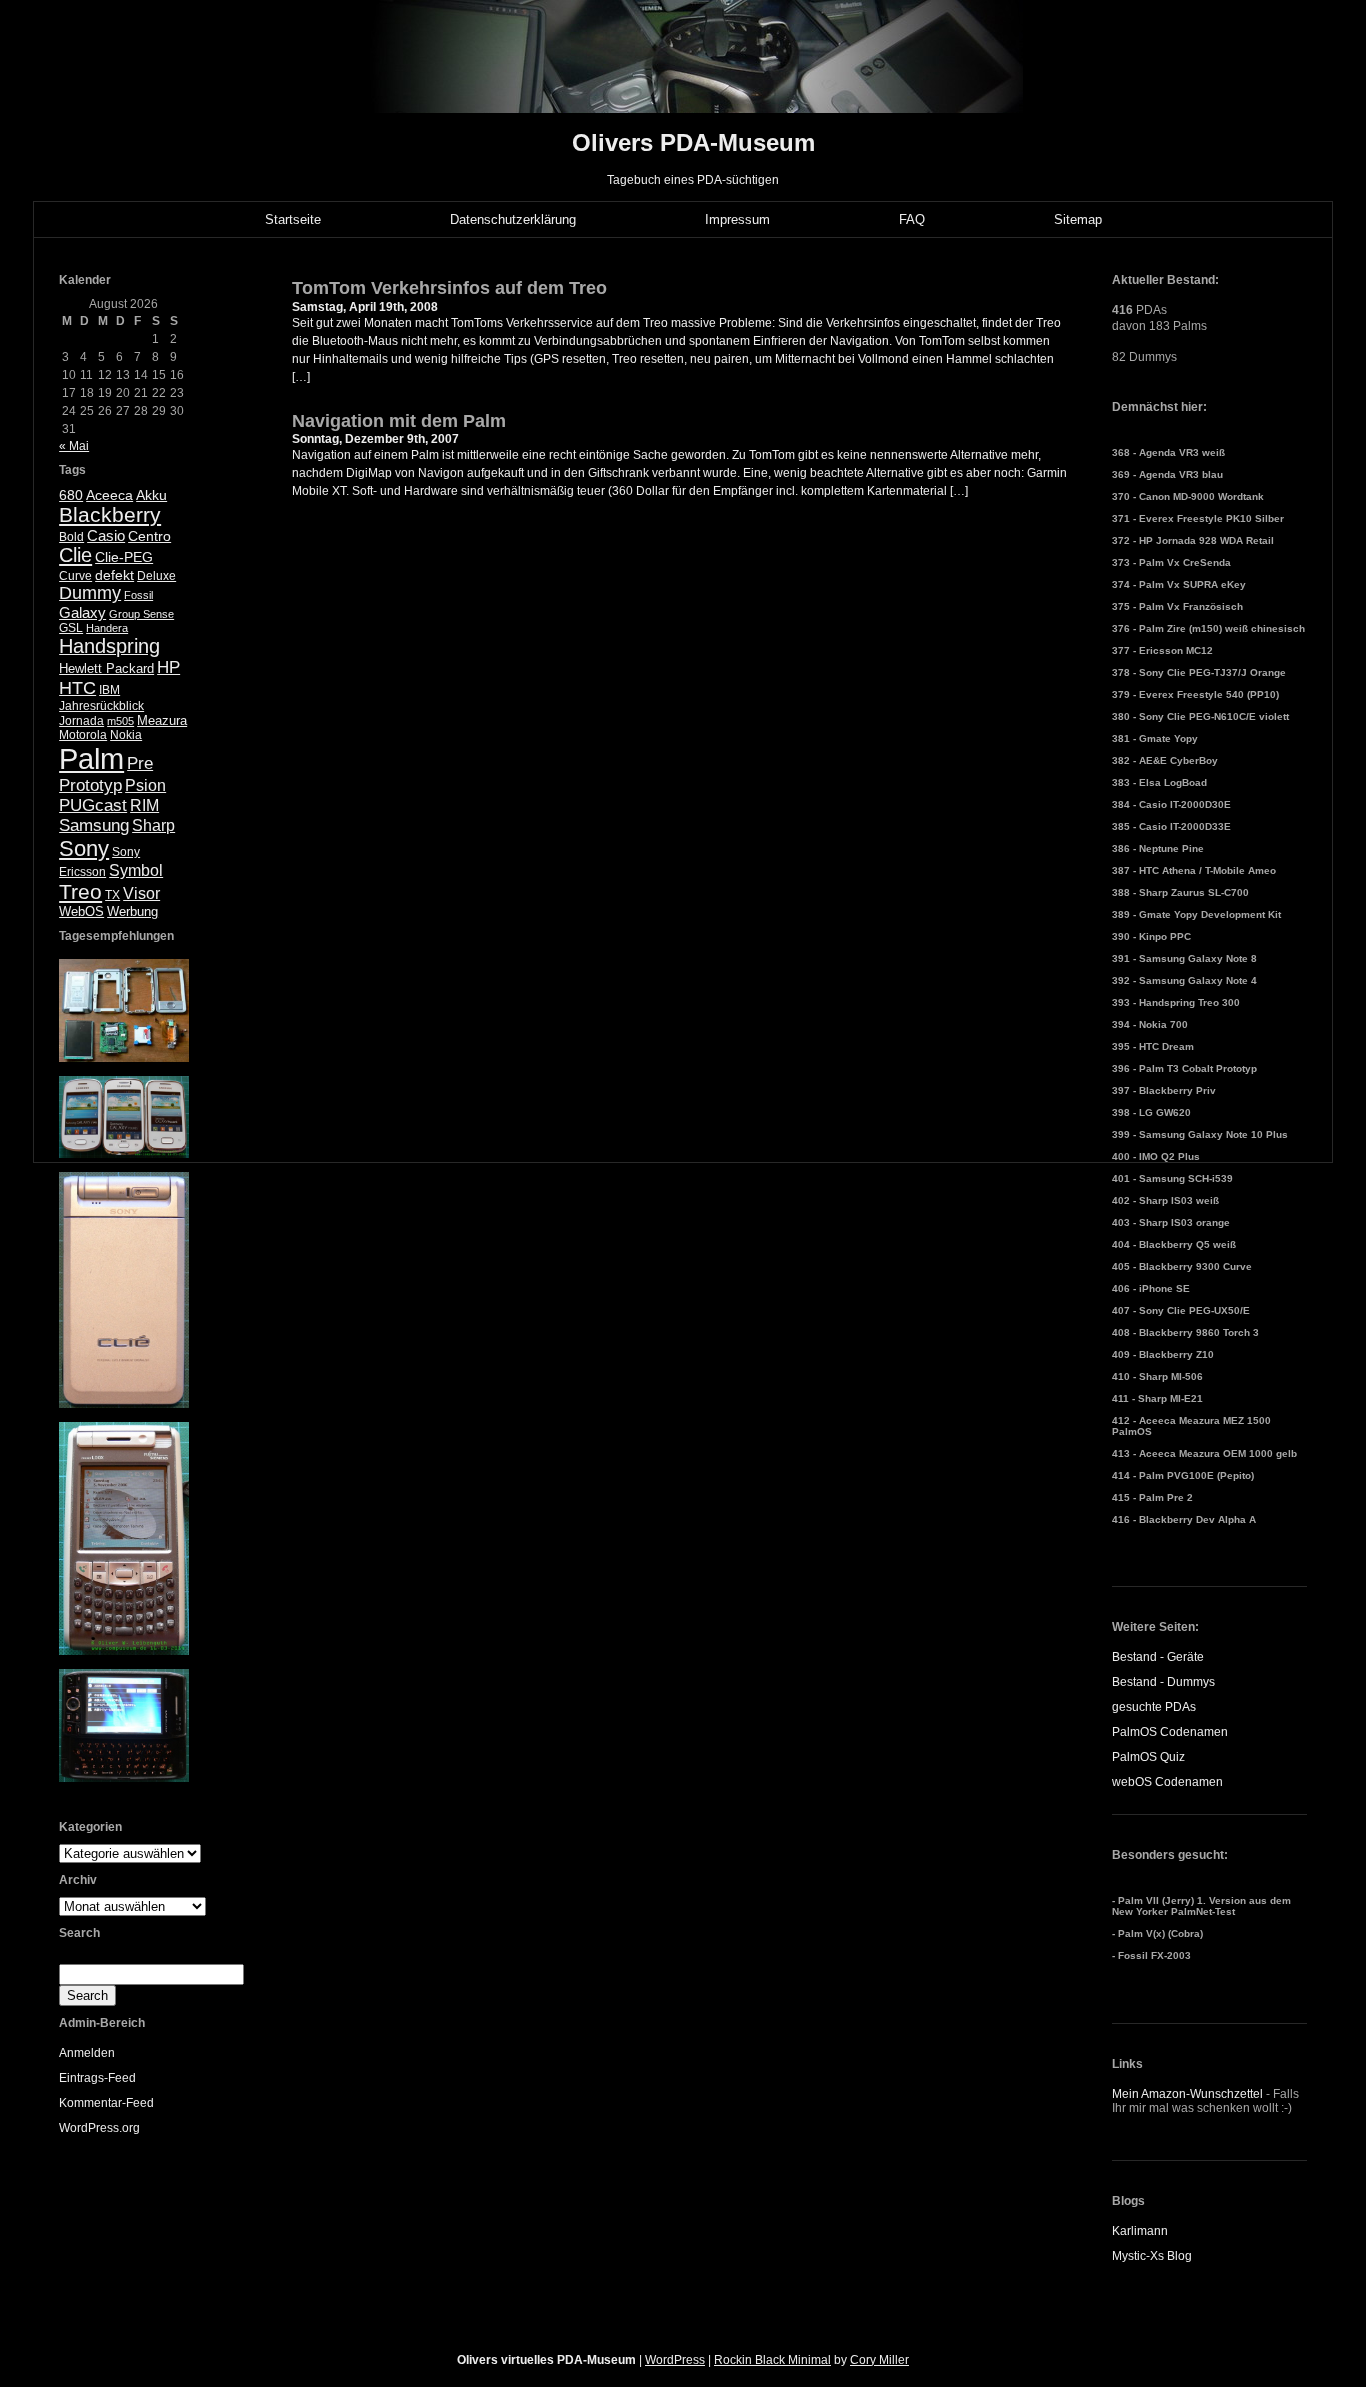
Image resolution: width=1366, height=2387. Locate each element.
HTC (77, 688)
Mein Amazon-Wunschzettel (1187, 2094)
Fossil (138, 595)
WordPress (675, 2360)
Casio (106, 535)
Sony (84, 848)
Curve (75, 576)
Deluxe (156, 576)
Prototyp (90, 785)
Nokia (126, 735)
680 (71, 495)
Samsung (94, 825)
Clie (75, 555)
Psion (145, 785)
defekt (114, 575)
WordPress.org (99, 2128)
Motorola (83, 735)
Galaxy (82, 612)
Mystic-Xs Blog (1152, 2256)
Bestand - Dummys (1163, 1682)
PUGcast (93, 805)
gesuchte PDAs (1154, 1707)
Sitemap (1078, 219)
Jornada (81, 721)
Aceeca (109, 495)
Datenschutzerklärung (513, 219)
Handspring (109, 646)
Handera (107, 628)
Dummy (90, 593)
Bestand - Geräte (1158, 1657)
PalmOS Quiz (1148, 1757)
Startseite (293, 219)
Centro (149, 536)
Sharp (153, 825)
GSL (71, 628)
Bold (71, 537)
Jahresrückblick (101, 706)
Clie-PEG (124, 557)
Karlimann (1140, 2231)
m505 (120, 721)
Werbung (132, 911)
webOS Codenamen (1167, 1782)
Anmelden (87, 2053)
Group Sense (141, 614)
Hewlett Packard (106, 668)
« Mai (74, 446)
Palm (91, 758)
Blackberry (110, 514)
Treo (80, 891)
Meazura (162, 720)
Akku (151, 495)
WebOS (81, 911)
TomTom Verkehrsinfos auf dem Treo (449, 288)
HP (168, 667)
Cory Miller (879, 2360)
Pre (140, 763)
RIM (144, 805)
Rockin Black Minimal (772, 2360)
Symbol (136, 870)
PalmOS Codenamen (1170, 1732)
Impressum (737, 219)
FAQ (912, 219)
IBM (109, 690)
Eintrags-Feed (97, 2078)
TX (112, 895)
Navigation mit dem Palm (399, 421)
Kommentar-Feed (106, 2103)
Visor (141, 893)
